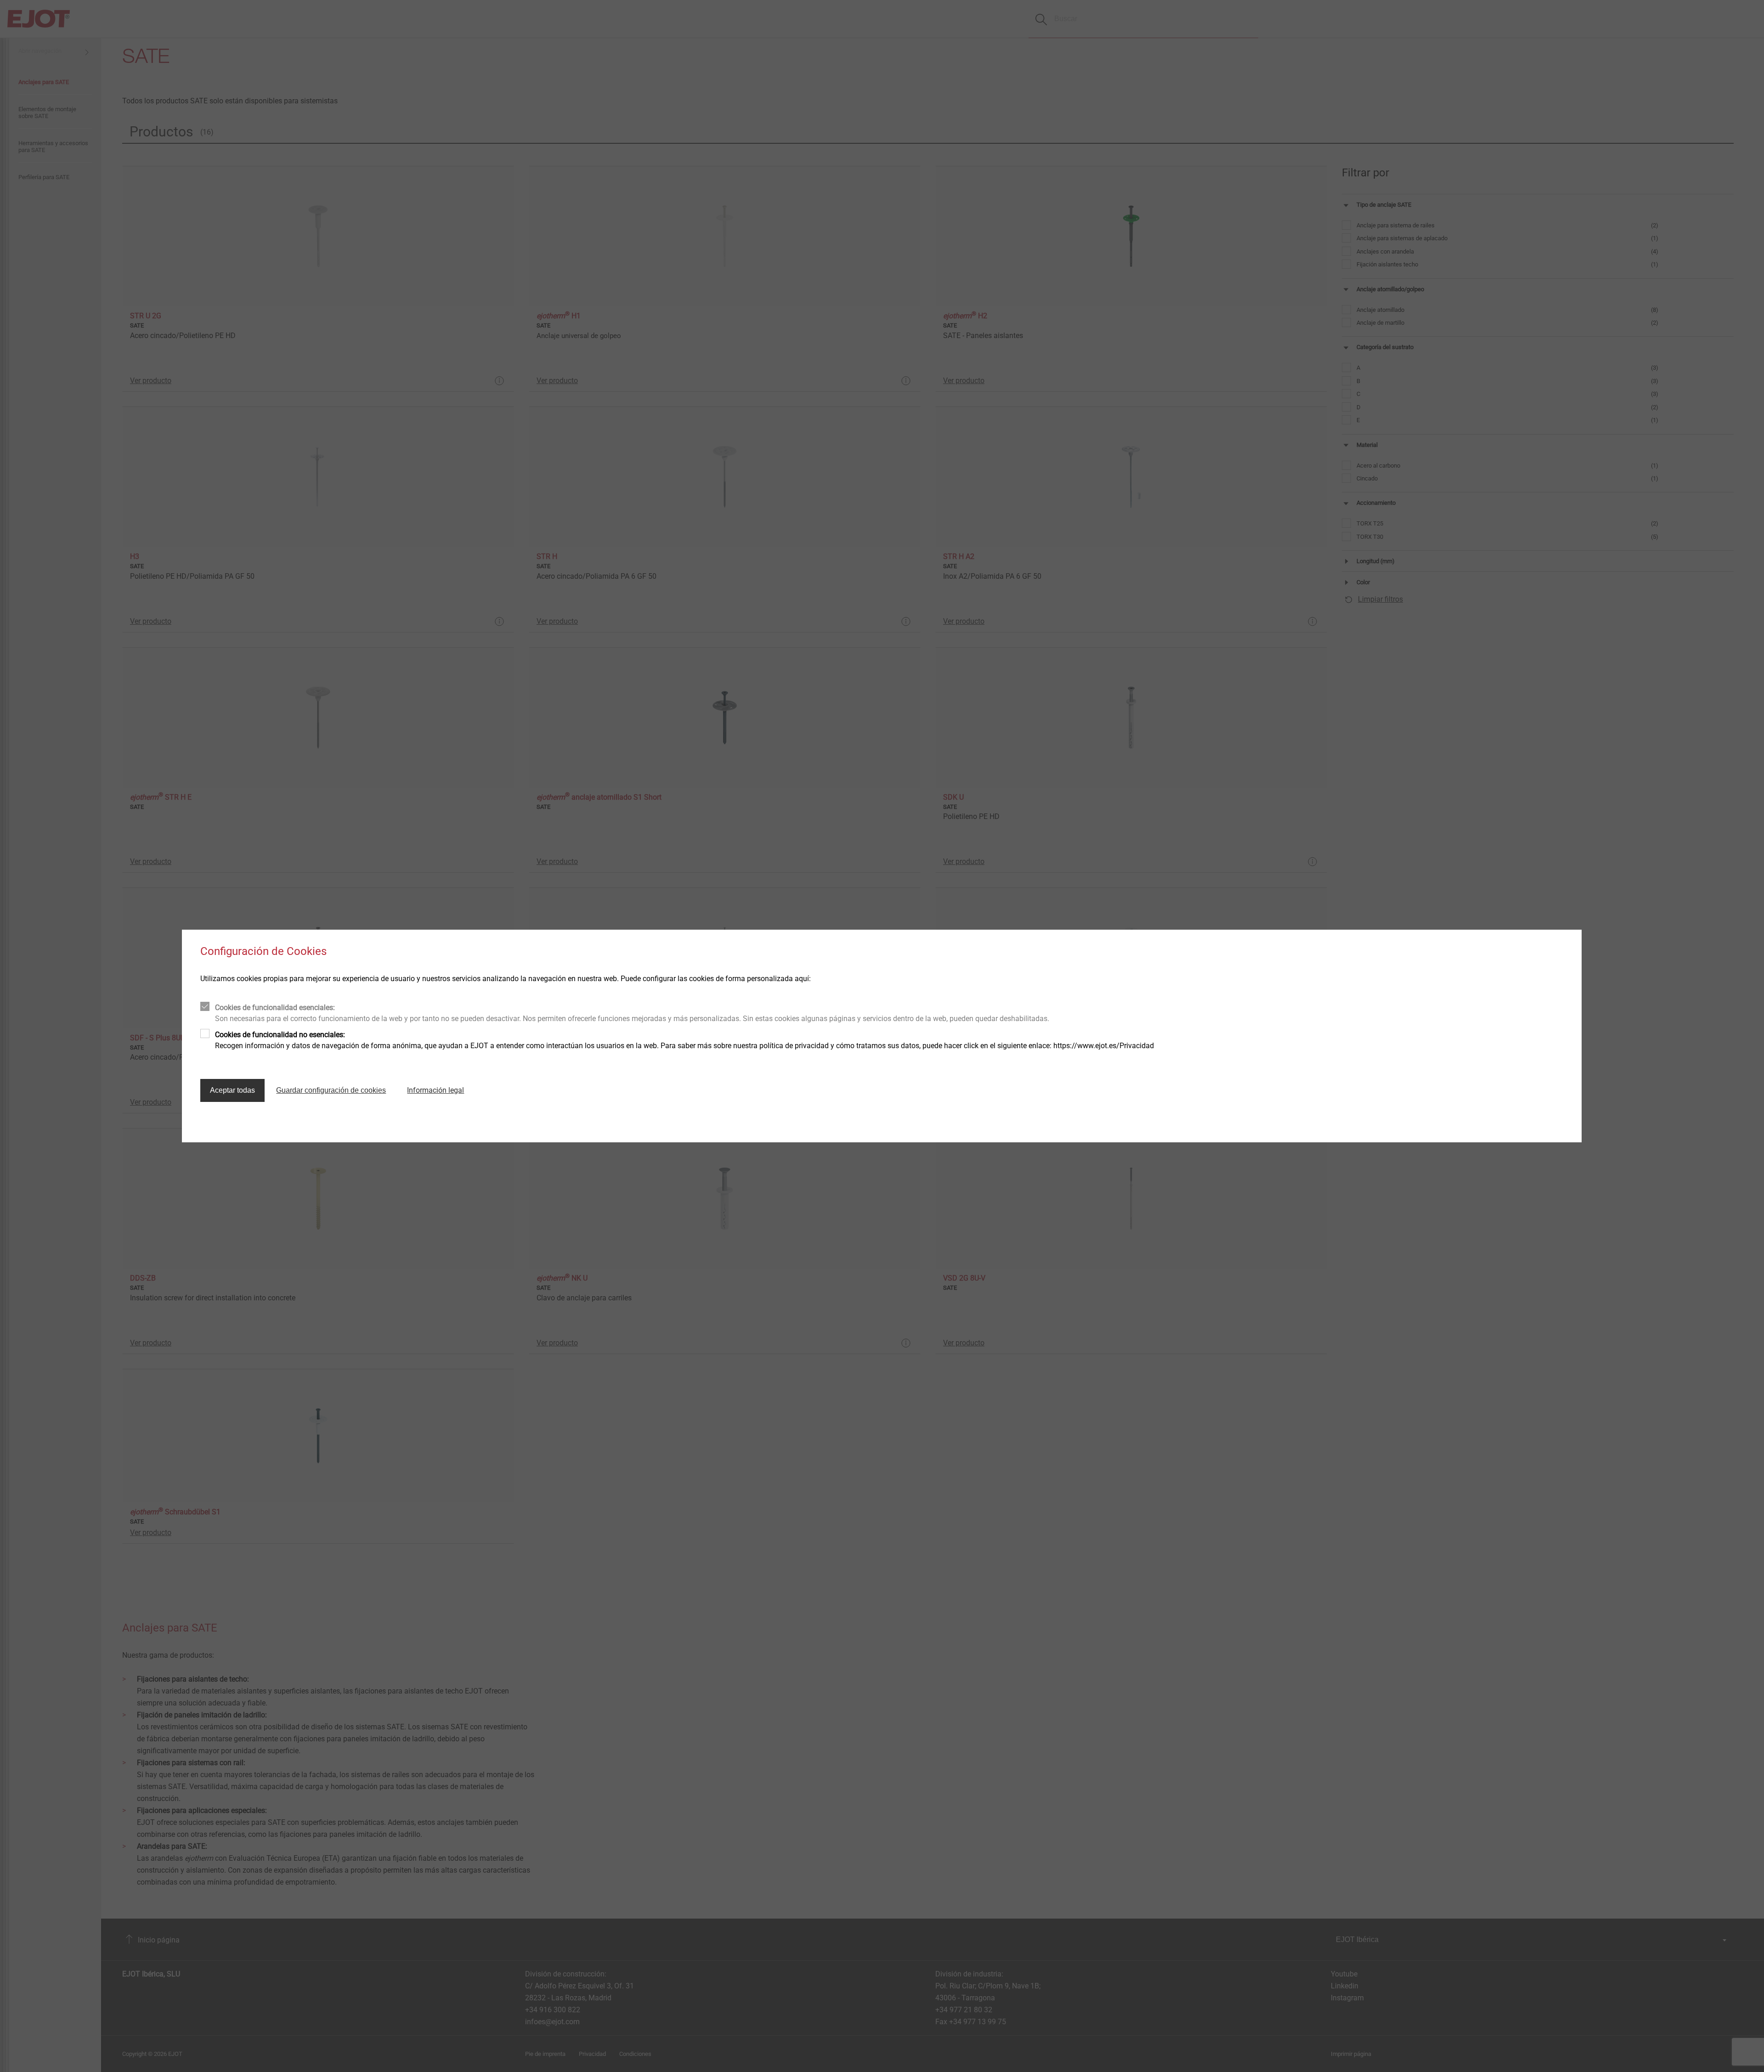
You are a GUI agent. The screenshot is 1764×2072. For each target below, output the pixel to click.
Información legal (435, 1090)
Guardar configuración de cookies (331, 1090)
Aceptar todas (232, 1090)
